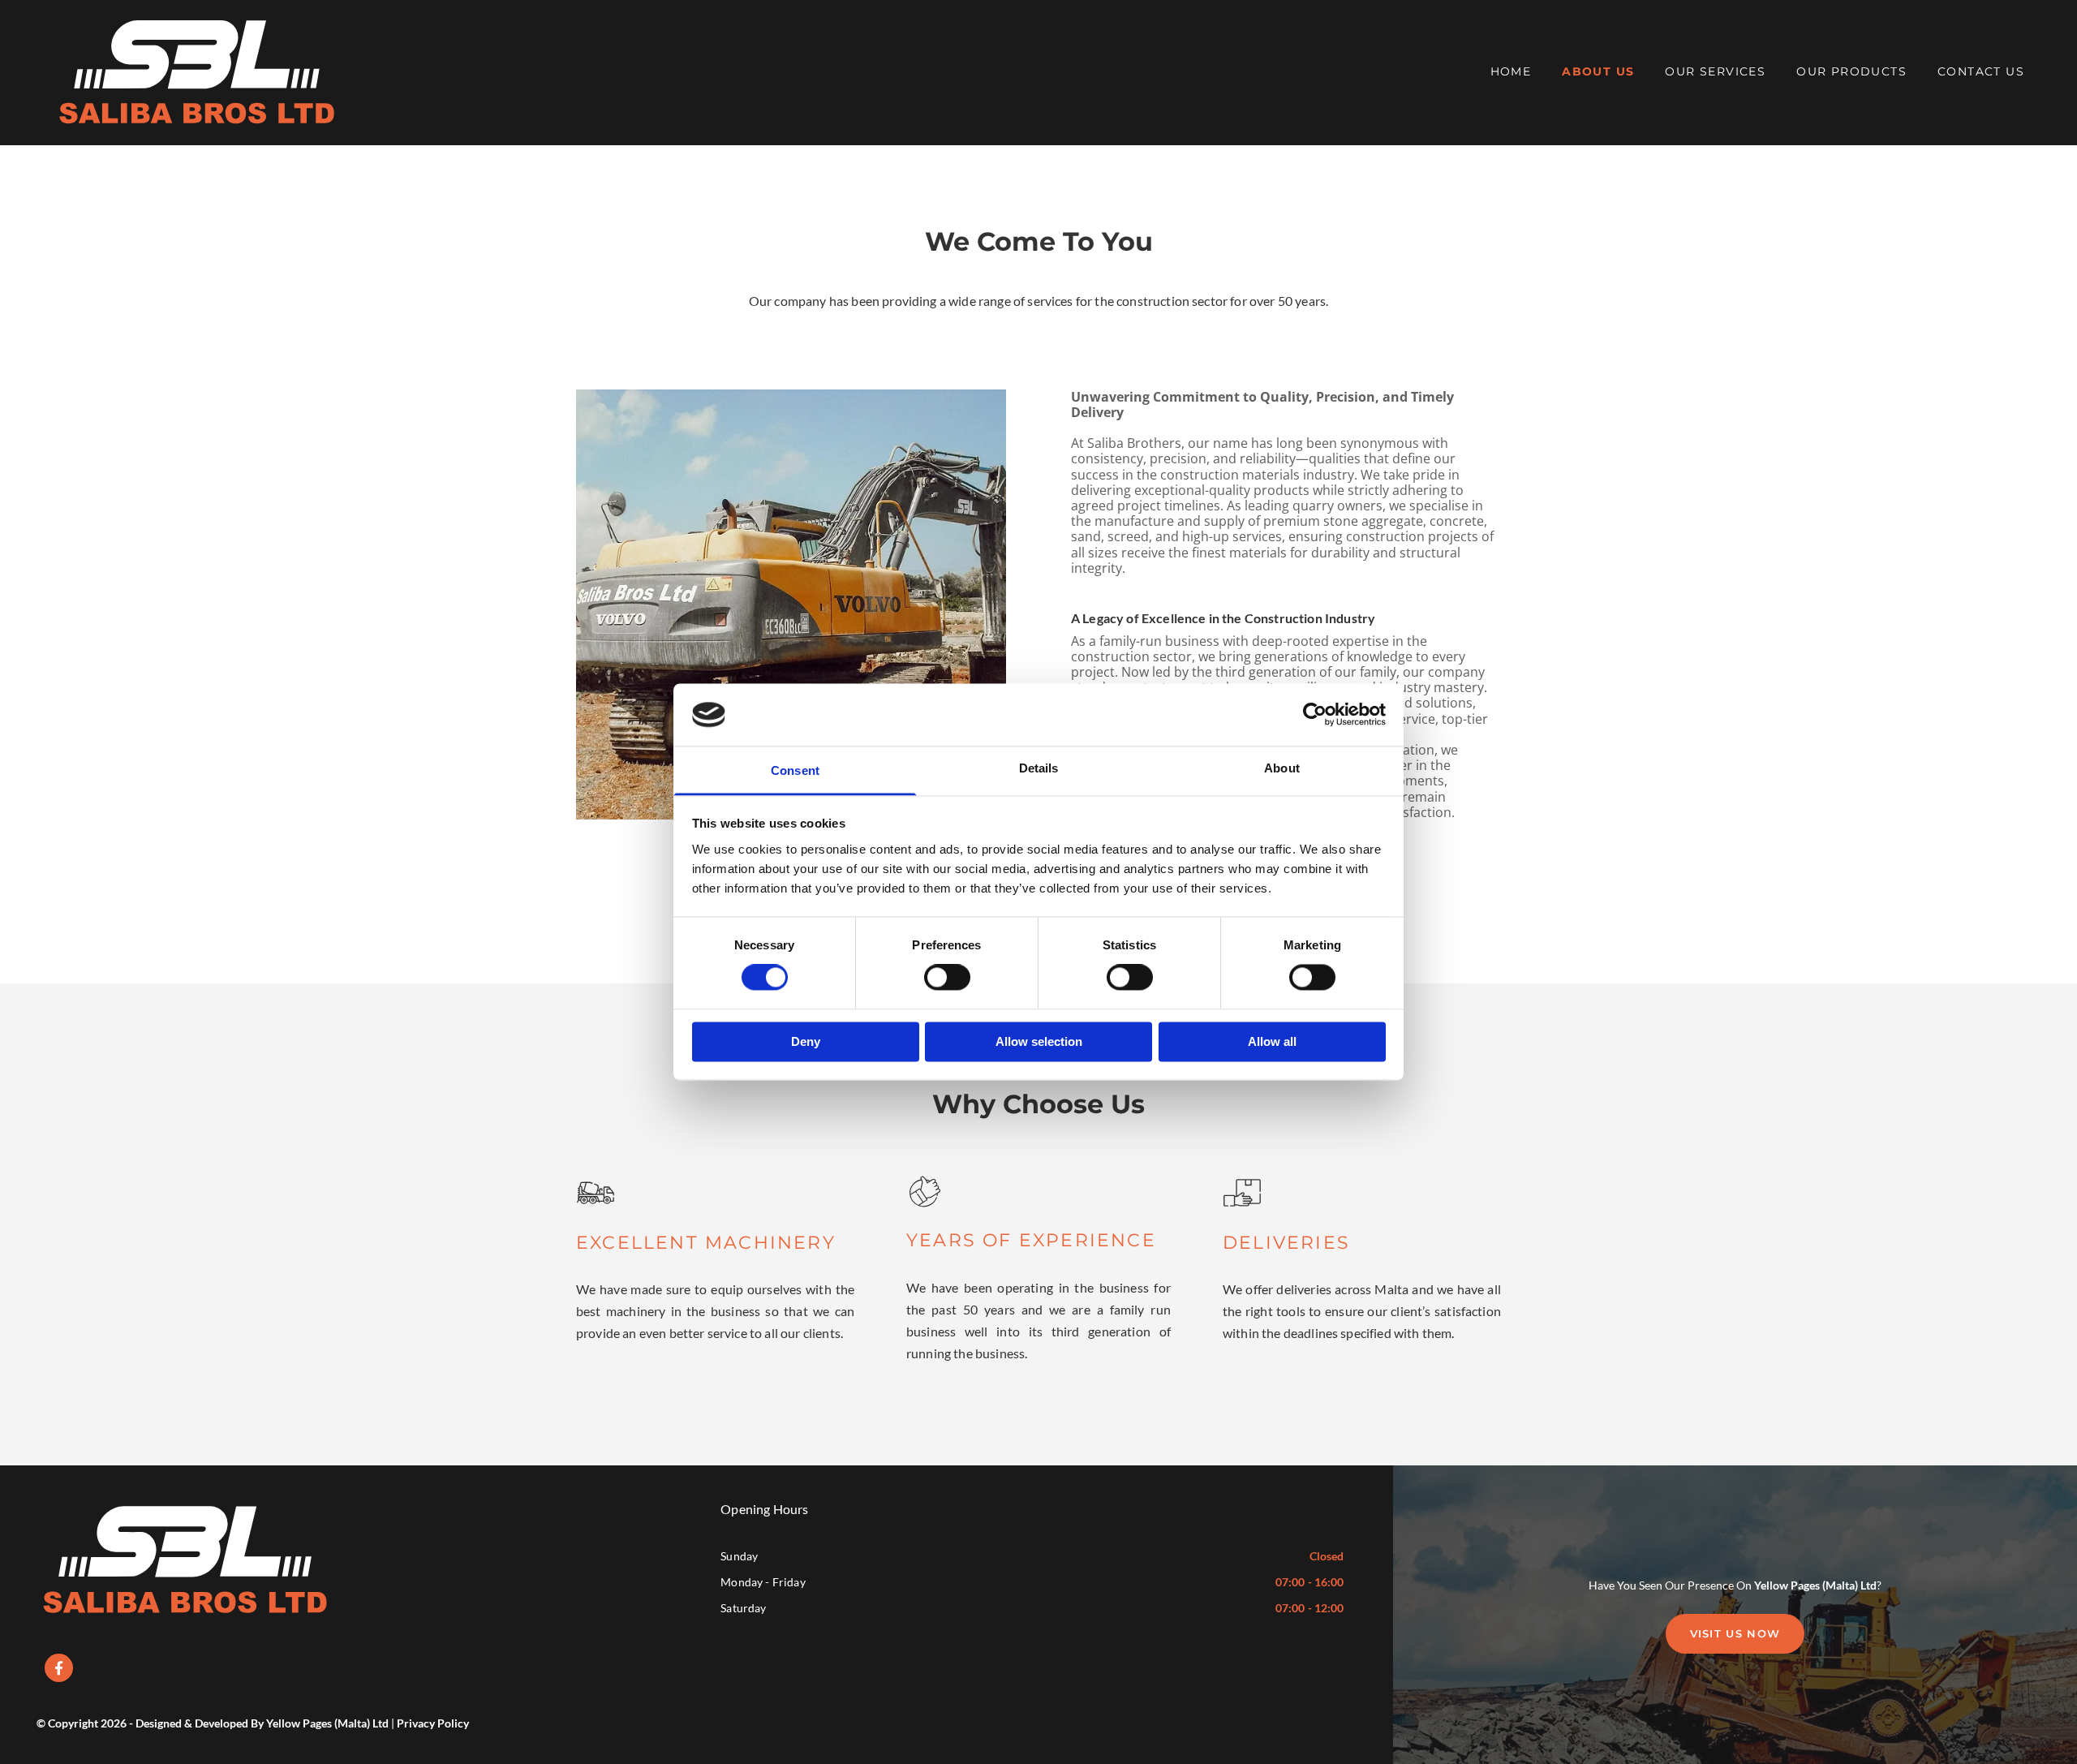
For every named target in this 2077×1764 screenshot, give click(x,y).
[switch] (947, 978)
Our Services (1715, 71)
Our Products (1851, 71)
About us (1598, 71)
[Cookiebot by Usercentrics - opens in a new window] (1315, 715)
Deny (806, 1041)
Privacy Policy (433, 1723)
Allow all (1272, 1041)
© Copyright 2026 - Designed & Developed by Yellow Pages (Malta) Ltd (213, 1723)
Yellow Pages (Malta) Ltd (1815, 1585)
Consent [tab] (795, 770)
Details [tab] (1039, 768)
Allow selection (1039, 1041)
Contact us (1981, 71)
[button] (1735, 1634)
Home (1511, 71)
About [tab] (1282, 768)
